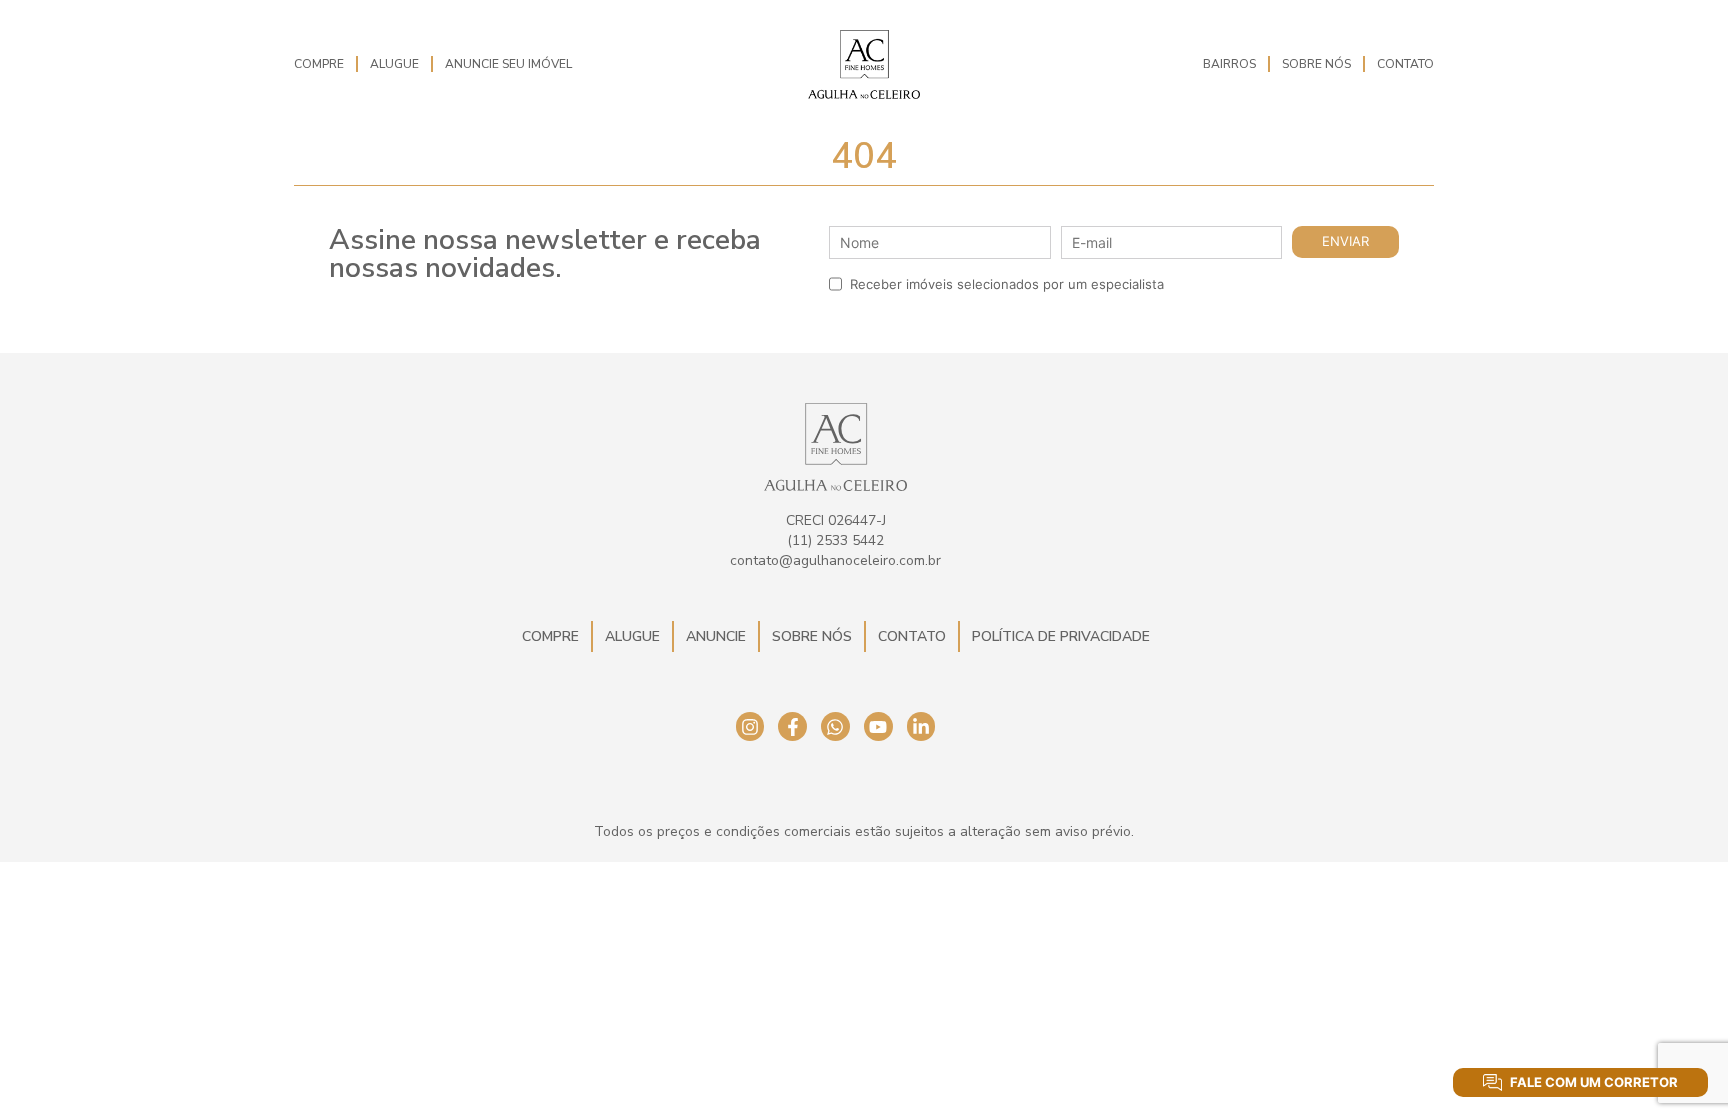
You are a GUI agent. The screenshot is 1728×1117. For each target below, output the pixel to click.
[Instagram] (750, 726)
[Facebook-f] (792, 726)
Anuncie (716, 636)
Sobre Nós (1316, 64)
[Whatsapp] (835, 726)
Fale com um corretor (1594, 1082)
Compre (319, 64)
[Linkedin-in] (921, 726)
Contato (1405, 64)
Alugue (394, 64)
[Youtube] (878, 726)
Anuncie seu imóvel (508, 64)
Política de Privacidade (1061, 636)
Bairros (1229, 64)
